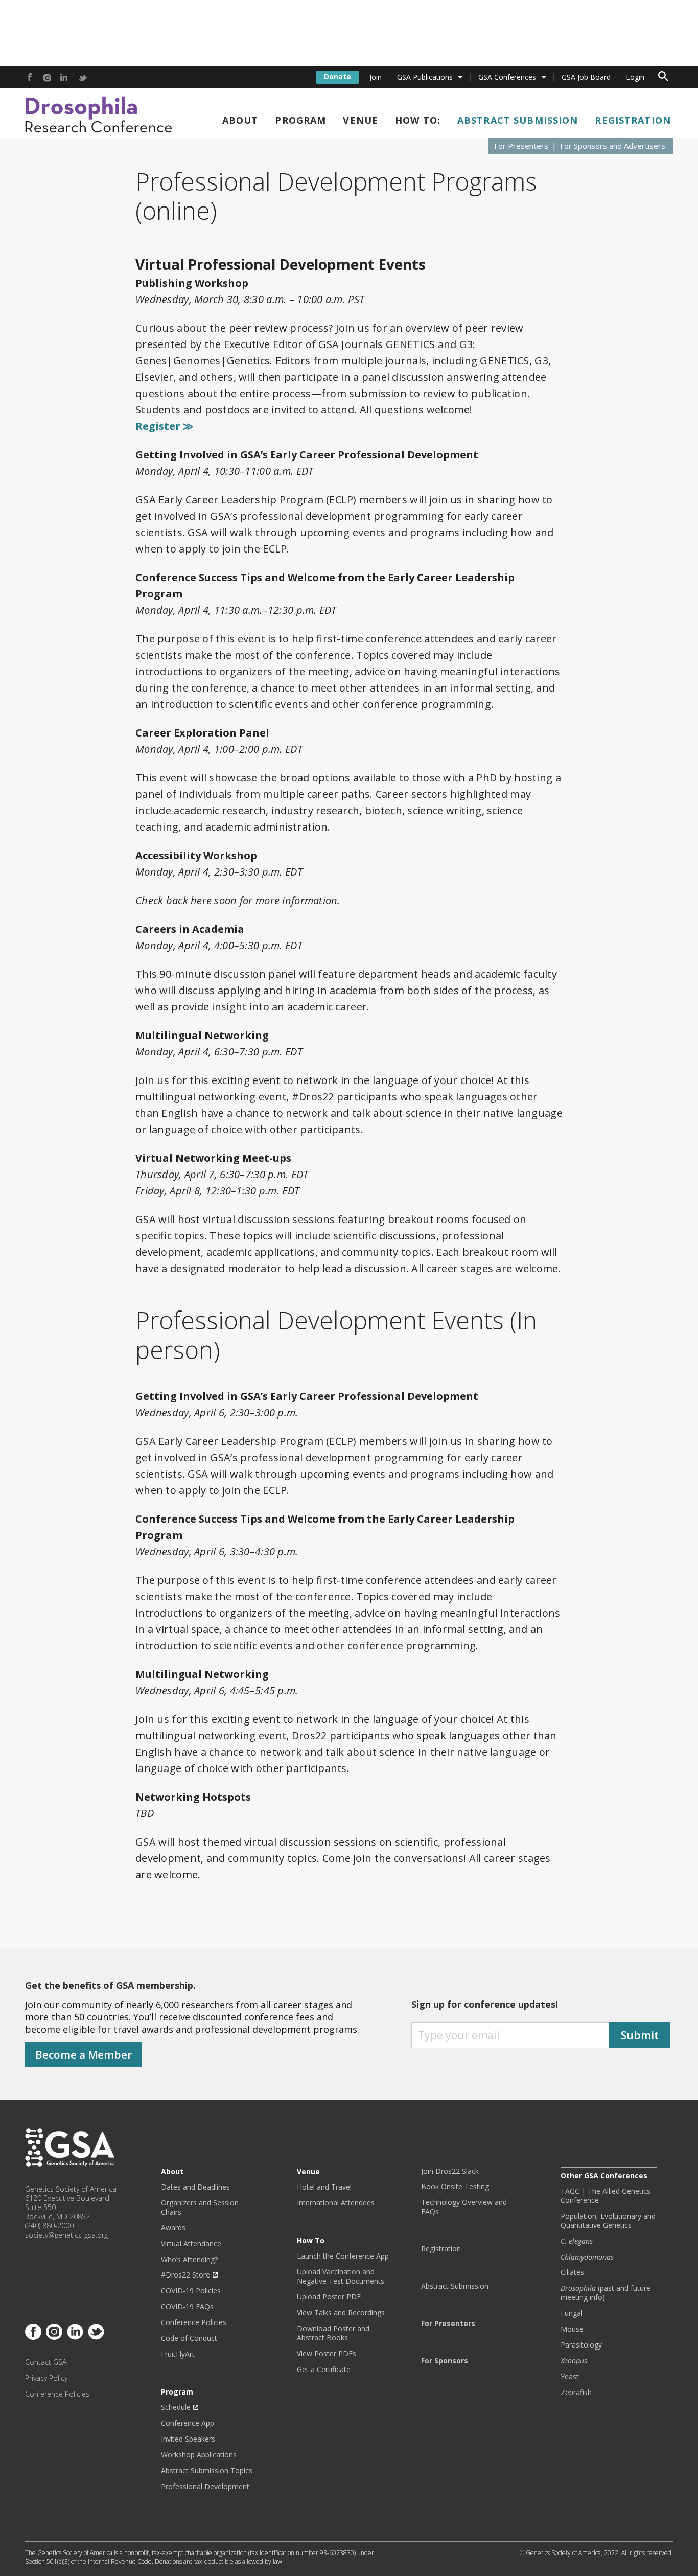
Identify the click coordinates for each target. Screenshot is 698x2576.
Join (376, 77)
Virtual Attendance (191, 2244)
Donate (338, 76)
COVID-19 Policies (191, 2291)
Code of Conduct (189, 2338)
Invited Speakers (188, 2439)
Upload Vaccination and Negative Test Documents (341, 2276)
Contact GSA (46, 2362)
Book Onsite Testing (455, 2187)
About (240, 120)
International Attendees (336, 2203)
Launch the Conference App (343, 2256)
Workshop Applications (199, 2455)
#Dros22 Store (185, 2275)
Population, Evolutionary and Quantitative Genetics (608, 2221)
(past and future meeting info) (606, 2293)
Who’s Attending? (189, 2260)
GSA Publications (425, 77)
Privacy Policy (46, 2378)
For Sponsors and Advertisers (613, 146)
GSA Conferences (507, 77)
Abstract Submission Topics (207, 2471)
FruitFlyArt (178, 2354)
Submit (640, 2035)
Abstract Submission (518, 120)
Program (300, 120)
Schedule (176, 2407)
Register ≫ (165, 426)
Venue (360, 120)
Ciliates (572, 2272)
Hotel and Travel (324, 2187)
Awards (173, 2228)
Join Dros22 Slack (450, 2171)
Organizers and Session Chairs (200, 2207)
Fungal (572, 2313)
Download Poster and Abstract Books (333, 2333)
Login (635, 77)
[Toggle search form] (663, 77)
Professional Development (205, 2487)
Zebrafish (576, 2393)
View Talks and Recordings (341, 2313)
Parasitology (581, 2345)
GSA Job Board (586, 77)
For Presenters (521, 146)
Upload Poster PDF (329, 2297)
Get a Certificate (324, 2370)
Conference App (188, 2423)
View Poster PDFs (327, 2354)
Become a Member (84, 2055)
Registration (633, 120)
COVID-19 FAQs (187, 2307)
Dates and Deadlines (195, 2187)
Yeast (570, 2377)
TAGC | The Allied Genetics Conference (606, 2196)
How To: (418, 120)
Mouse (572, 2329)
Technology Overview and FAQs (464, 2207)
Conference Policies (57, 2394)
